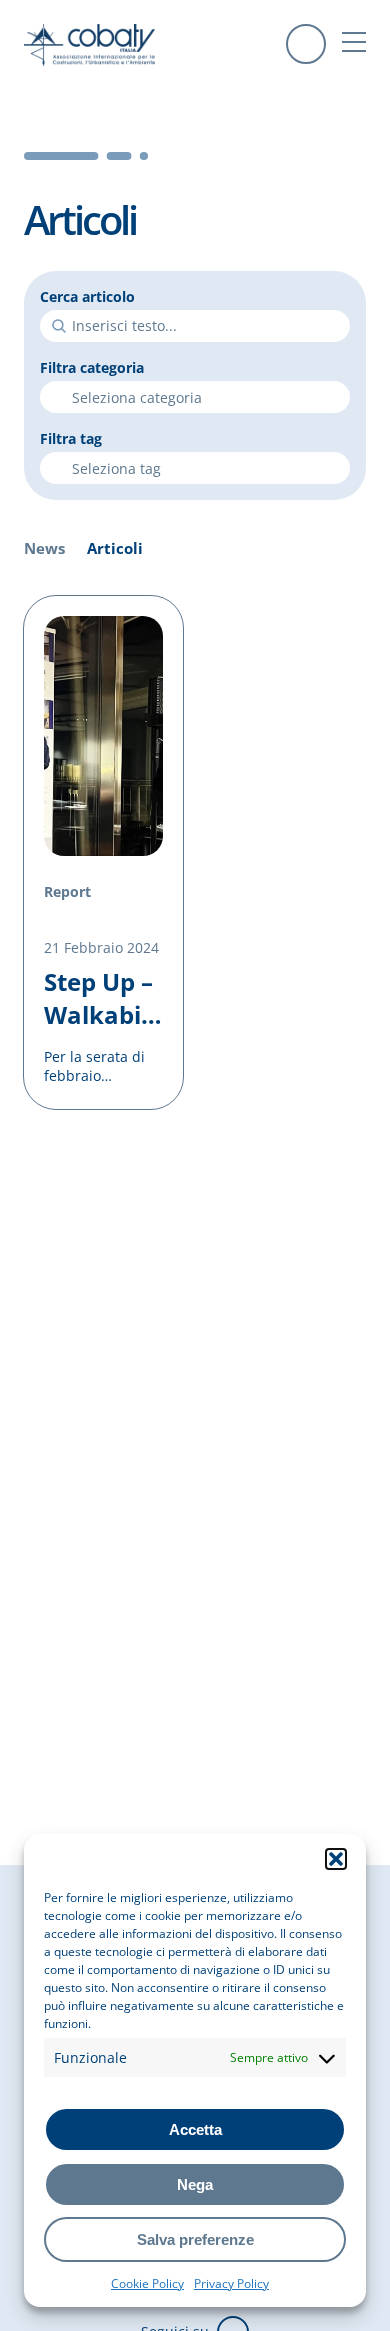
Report (67, 891)
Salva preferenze (195, 2239)
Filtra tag (71, 438)
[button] (336, 1859)
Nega (195, 2184)
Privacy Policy (231, 2283)
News (44, 548)
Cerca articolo (87, 296)
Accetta (195, 2129)
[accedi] (306, 44)
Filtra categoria (92, 367)
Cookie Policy (147, 2283)
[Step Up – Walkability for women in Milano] (103, 852)
